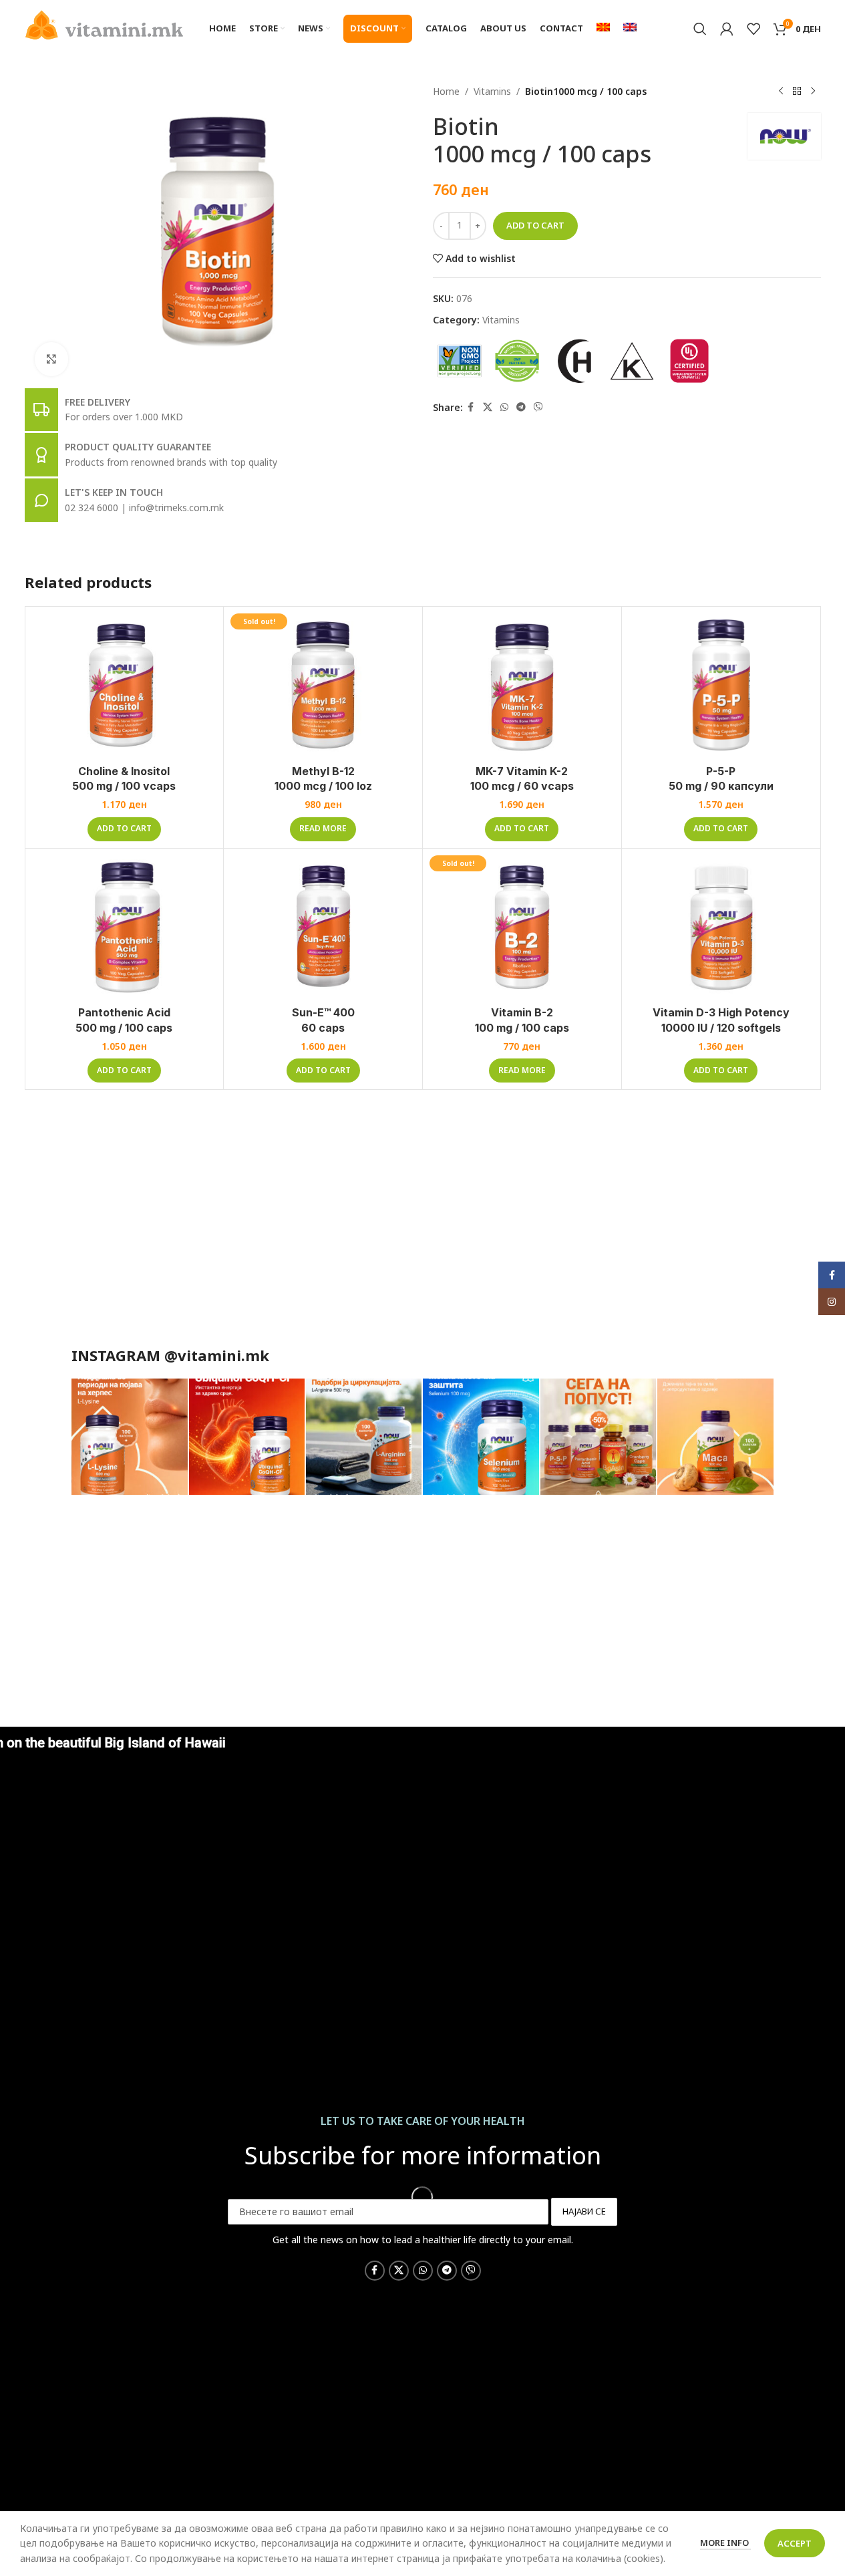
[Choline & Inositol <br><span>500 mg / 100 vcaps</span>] (125, 686)
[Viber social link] (538, 407)
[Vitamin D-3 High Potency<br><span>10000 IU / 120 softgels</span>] (721, 927)
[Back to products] (797, 92)
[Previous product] (781, 92)
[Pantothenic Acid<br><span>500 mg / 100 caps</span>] (125, 927)
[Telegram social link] (521, 407)
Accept (795, 2543)
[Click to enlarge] (51, 359)
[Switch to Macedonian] (603, 29)
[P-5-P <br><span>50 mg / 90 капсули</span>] (721, 686)
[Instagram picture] (129, 1437)
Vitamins (492, 91)
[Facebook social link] (471, 407)
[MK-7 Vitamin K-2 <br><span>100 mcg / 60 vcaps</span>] (522, 686)
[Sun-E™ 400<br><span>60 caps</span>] (323, 927)
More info (725, 2543)
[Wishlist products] (753, 29)
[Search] (700, 29)
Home (446, 91)
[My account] (727, 29)
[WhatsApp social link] (504, 407)
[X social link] (488, 407)
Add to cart (535, 225)
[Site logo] (105, 24)
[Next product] (813, 92)
